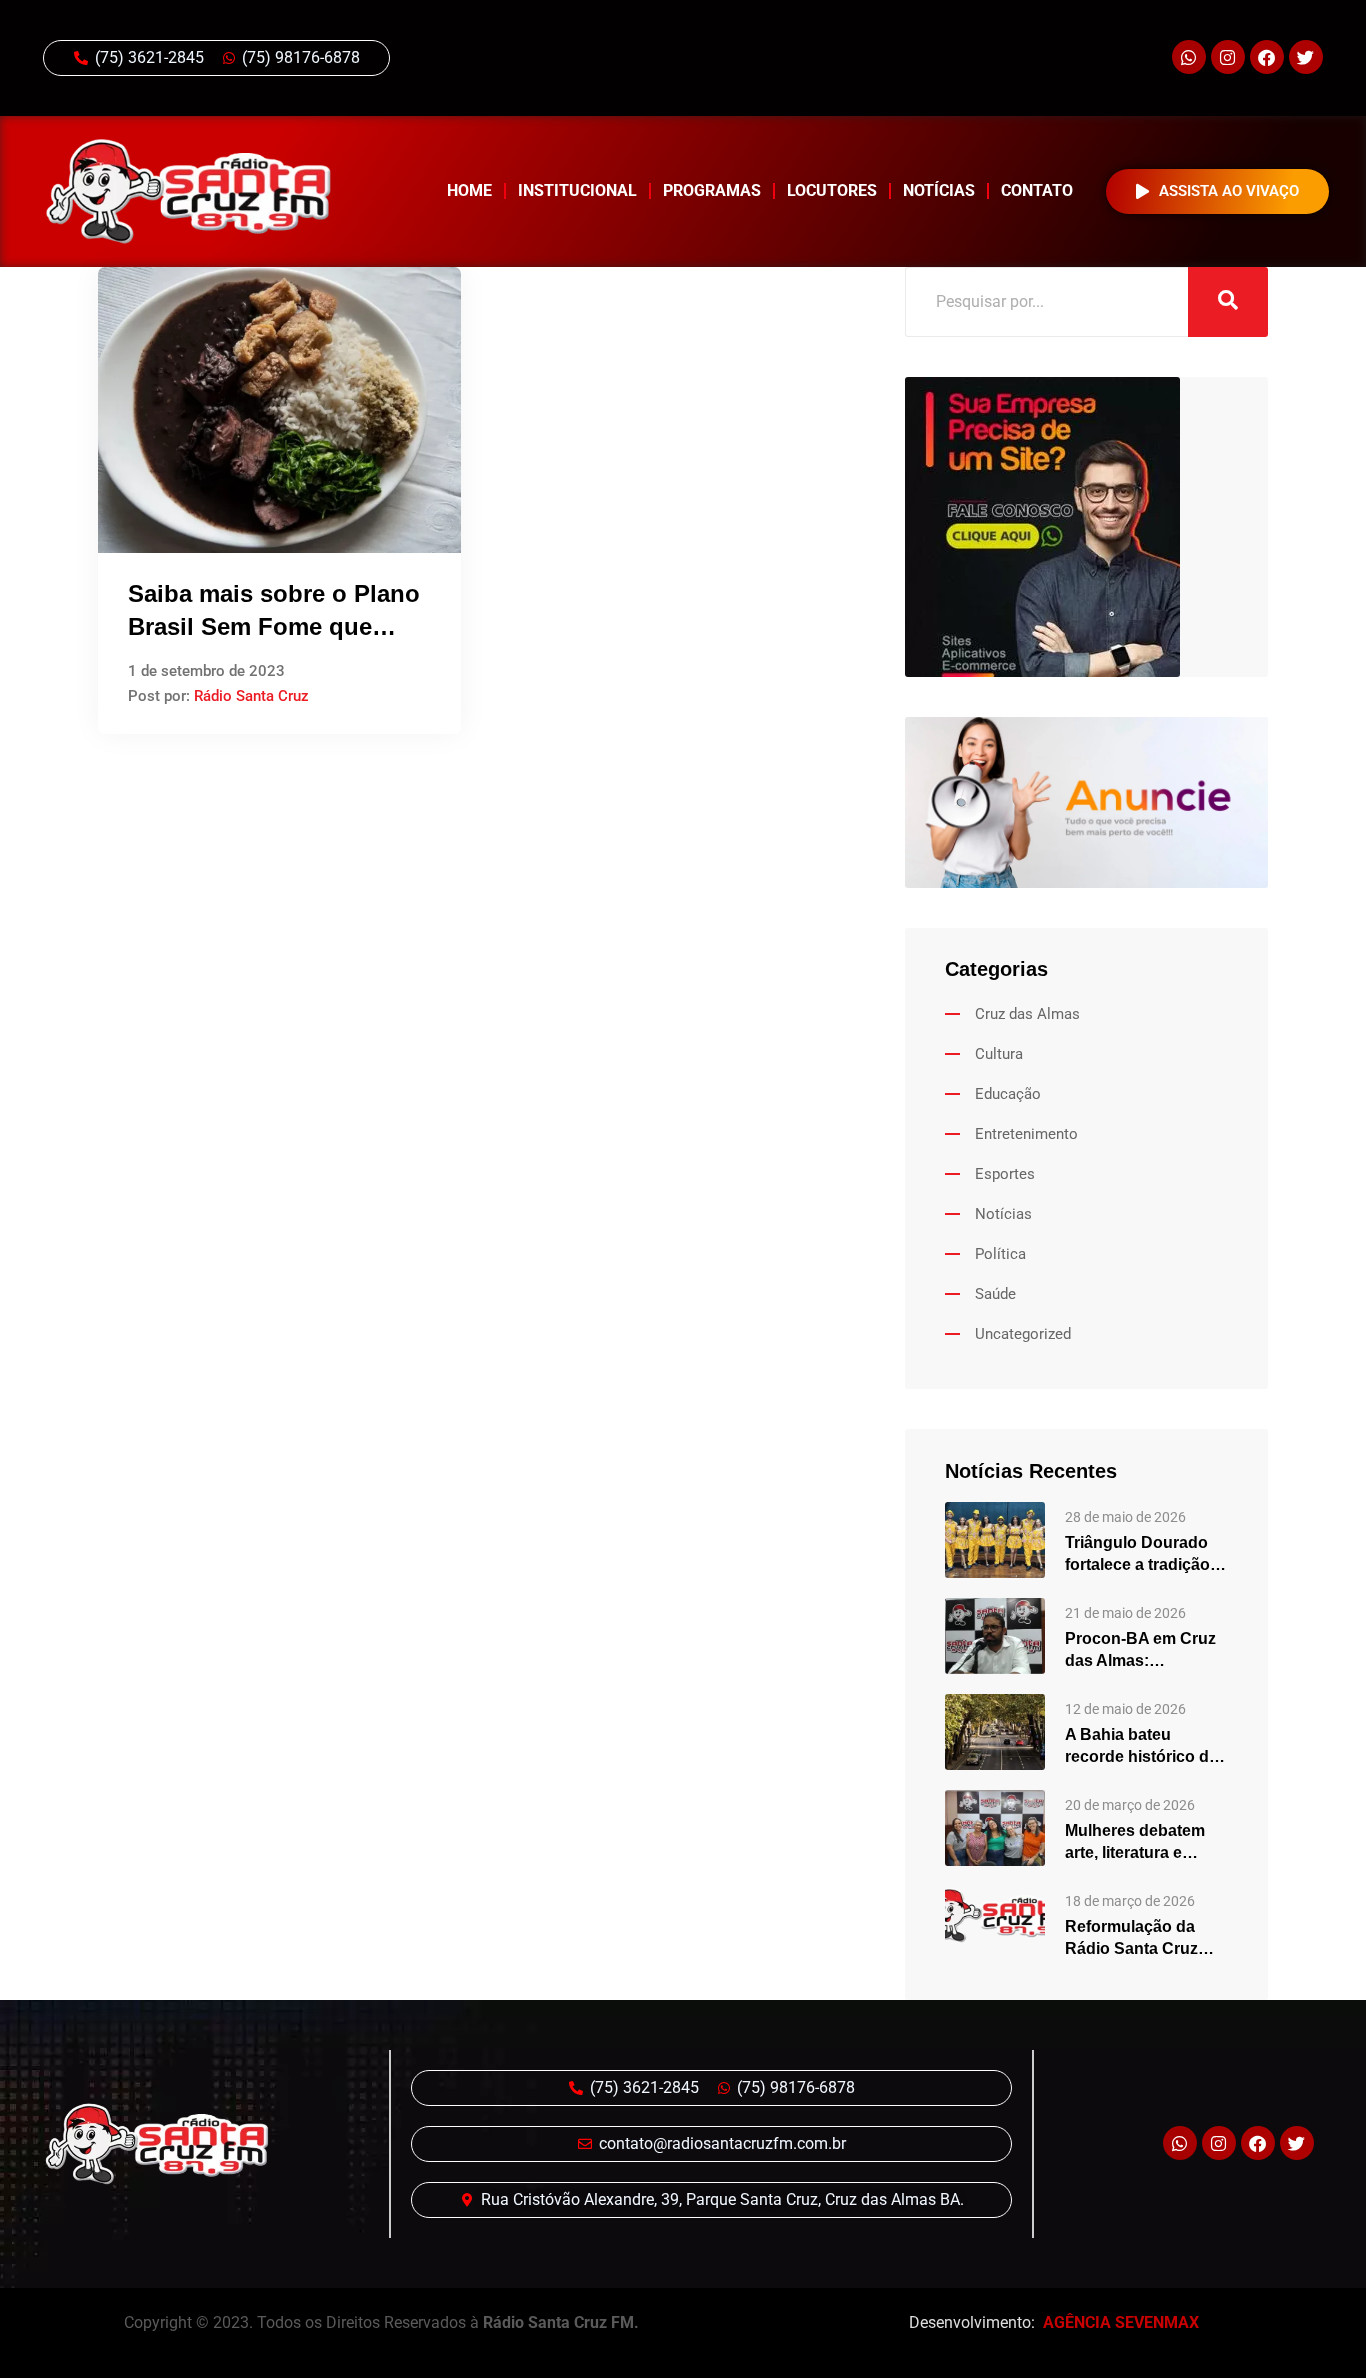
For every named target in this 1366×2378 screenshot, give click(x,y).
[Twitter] (1306, 57)
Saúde (995, 1294)
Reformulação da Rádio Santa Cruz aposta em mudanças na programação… (1146, 1939)
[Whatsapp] (1189, 57)
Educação (1008, 1094)
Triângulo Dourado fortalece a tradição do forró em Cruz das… (1137, 1555)
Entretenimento (1026, 1134)
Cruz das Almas (1027, 1014)
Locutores (832, 190)
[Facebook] (1267, 57)
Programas (712, 190)
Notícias (939, 190)
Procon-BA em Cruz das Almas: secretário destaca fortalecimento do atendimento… (1140, 1651)
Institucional (577, 190)
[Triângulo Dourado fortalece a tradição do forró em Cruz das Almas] (995, 1539)
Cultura (999, 1054)
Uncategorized (1023, 1334)
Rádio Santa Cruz (251, 696)
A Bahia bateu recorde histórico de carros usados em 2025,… (1141, 1747)
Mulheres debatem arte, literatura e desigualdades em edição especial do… (1144, 1843)
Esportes (1005, 1174)
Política (1000, 1254)
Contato (1037, 190)
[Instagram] (1228, 57)
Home (469, 190)
